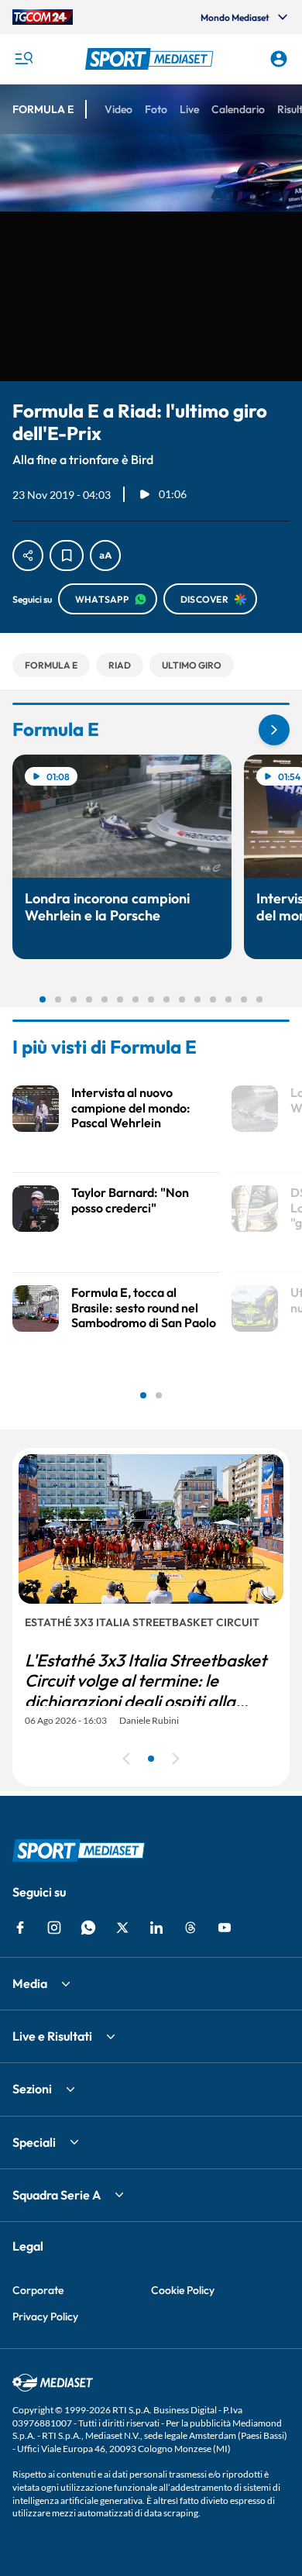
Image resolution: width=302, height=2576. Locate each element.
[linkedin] (156, 1928)
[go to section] (274, 730)
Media (30, 1983)
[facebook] (20, 1928)
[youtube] (225, 1928)
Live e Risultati (52, 2036)
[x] (122, 1928)
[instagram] (54, 1928)
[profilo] (279, 59)
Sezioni (32, 2089)
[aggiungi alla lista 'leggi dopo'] (67, 555)
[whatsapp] (88, 1928)
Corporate (38, 2290)
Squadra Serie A (57, 2195)
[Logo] (151, 59)
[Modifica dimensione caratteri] (105, 555)
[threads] (190, 1928)
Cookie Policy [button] (183, 2290)
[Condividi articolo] (28, 555)
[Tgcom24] (43, 17)
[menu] (23, 59)
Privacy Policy (45, 2316)
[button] (151, 59)
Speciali (34, 2142)
